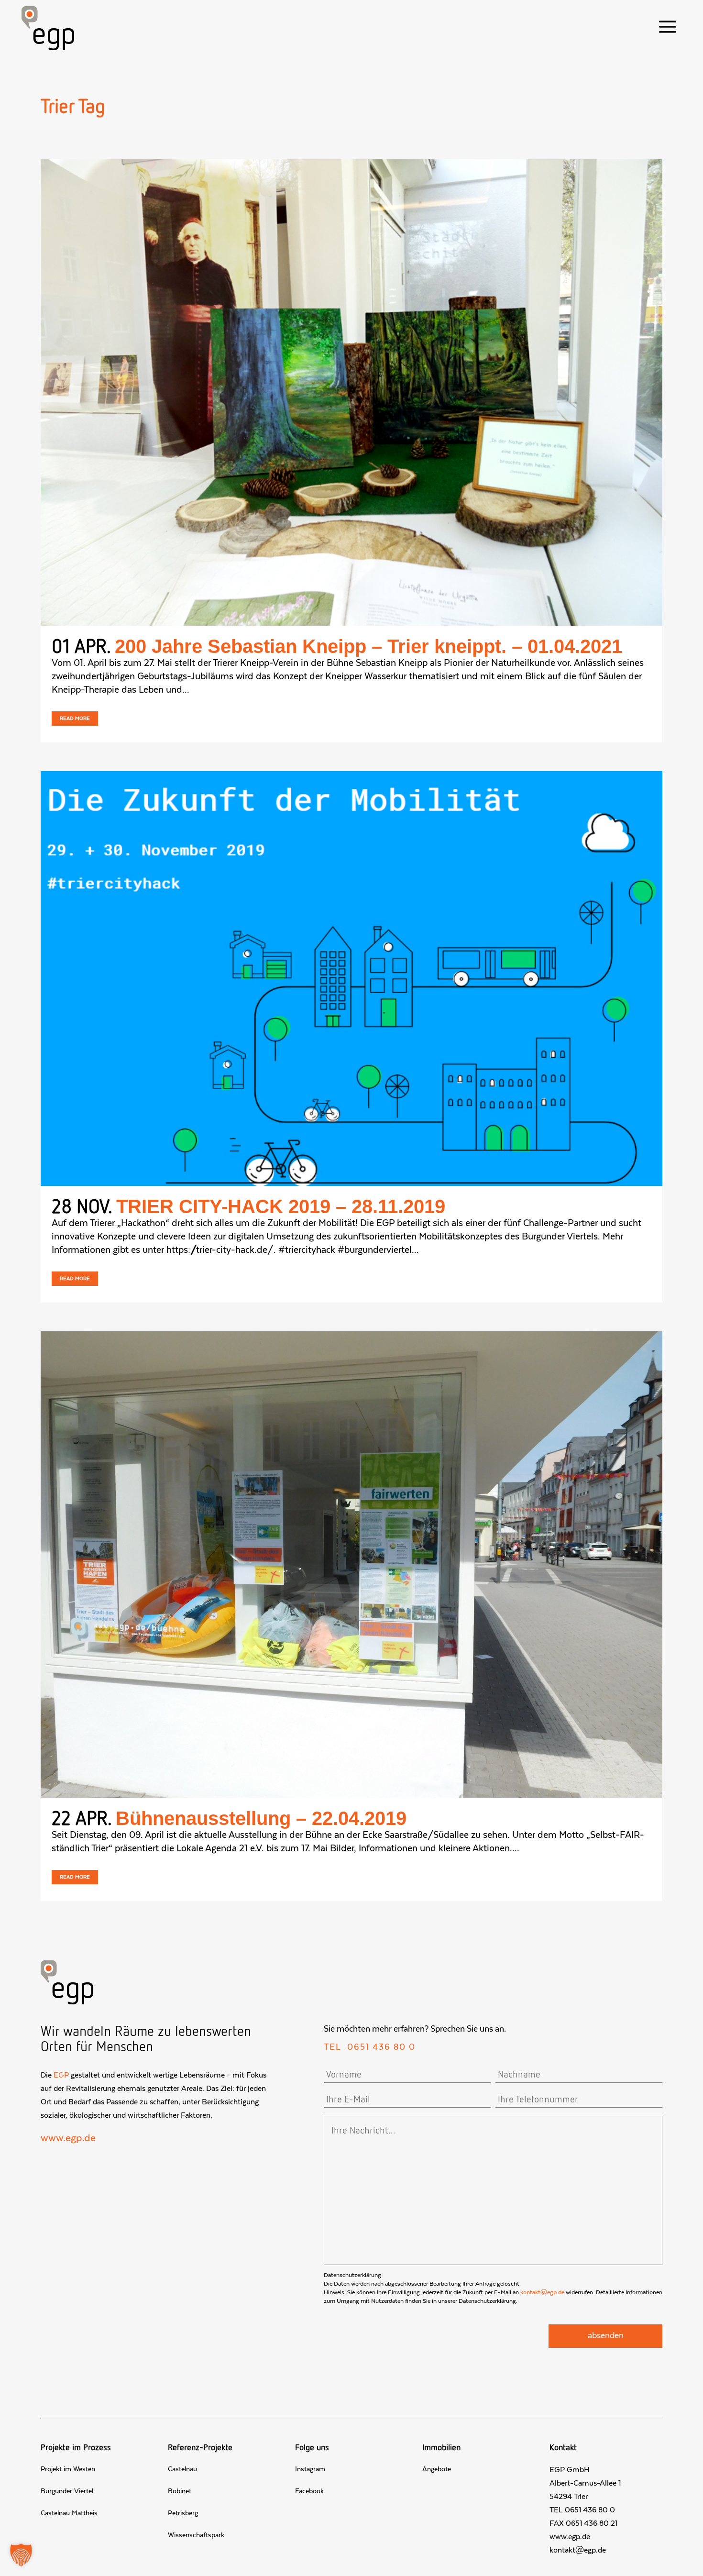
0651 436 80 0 (381, 2047)
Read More (75, 719)
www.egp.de (68, 2138)
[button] (21, 2555)
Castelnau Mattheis (69, 2513)
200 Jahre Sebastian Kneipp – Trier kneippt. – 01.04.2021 (368, 646)
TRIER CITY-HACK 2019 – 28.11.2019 (281, 1206)
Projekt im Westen (68, 2469)
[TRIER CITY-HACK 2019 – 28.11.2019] (351, 978)
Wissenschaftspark (196, 2535)
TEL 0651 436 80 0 (582, 2510)
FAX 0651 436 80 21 (583, 2523)
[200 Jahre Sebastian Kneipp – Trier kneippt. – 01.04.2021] (351, 392)
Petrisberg (183, 2513)
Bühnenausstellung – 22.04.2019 (261, 1818)
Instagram (310, 2469)
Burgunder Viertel (67, 2491)
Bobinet (180, 2491)
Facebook (309, 2491)
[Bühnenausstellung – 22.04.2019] (351, 1564)
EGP (61, 2075)
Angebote (437, 2469)
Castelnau (182, 2469)
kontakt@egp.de (542, 2292)
